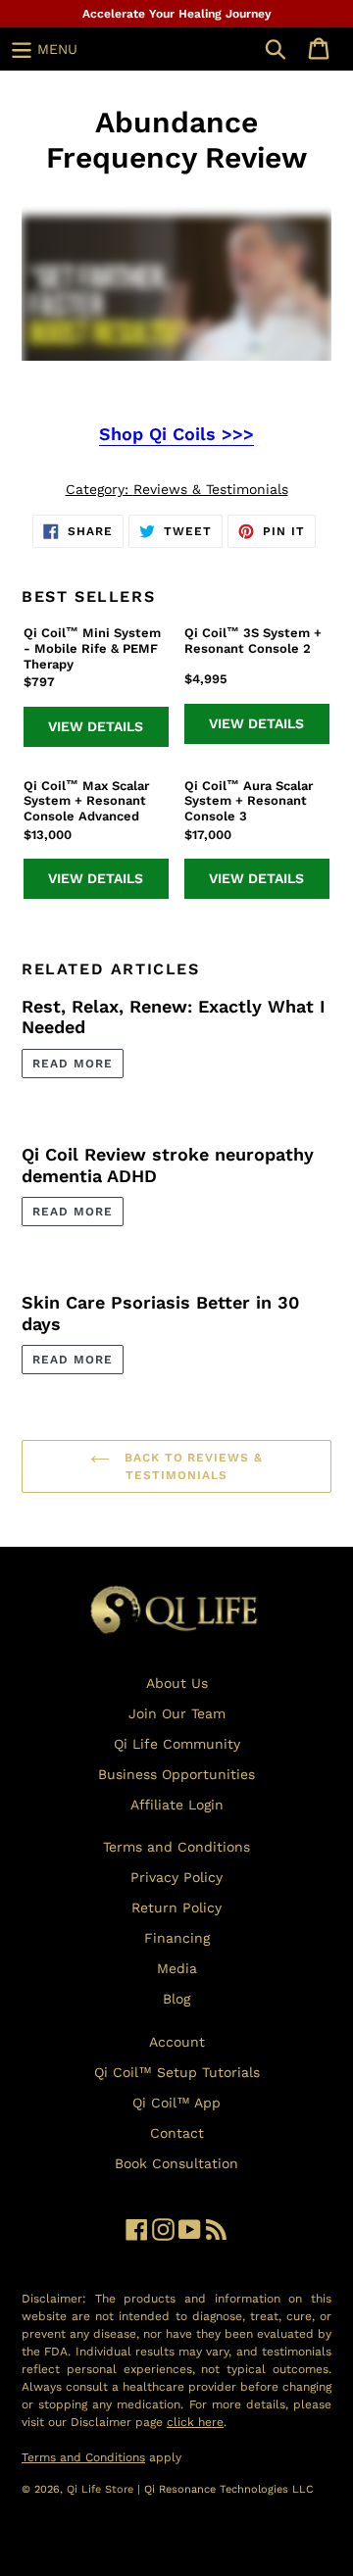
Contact (177, 2133)
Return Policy (176, 1907)
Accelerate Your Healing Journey (177, 14)
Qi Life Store (102, 2489)
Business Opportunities (176, 1774)
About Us (177, 1683)
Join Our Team (177, 1713)
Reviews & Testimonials (211, 489)
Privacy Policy (176, 1877)
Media (177, 1968)
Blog (176, 1999)
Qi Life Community (177, 1744)
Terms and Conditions (176, 1847)
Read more (73, 1064)
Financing (177, 1938)
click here (195, 2422)
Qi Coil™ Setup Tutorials (177, 2072)
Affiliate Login (177, 1805)
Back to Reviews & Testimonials (191, 1466)
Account (177, 2042)
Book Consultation (176, 2163)
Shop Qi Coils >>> (176, 434)
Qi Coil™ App (176, 2103)
